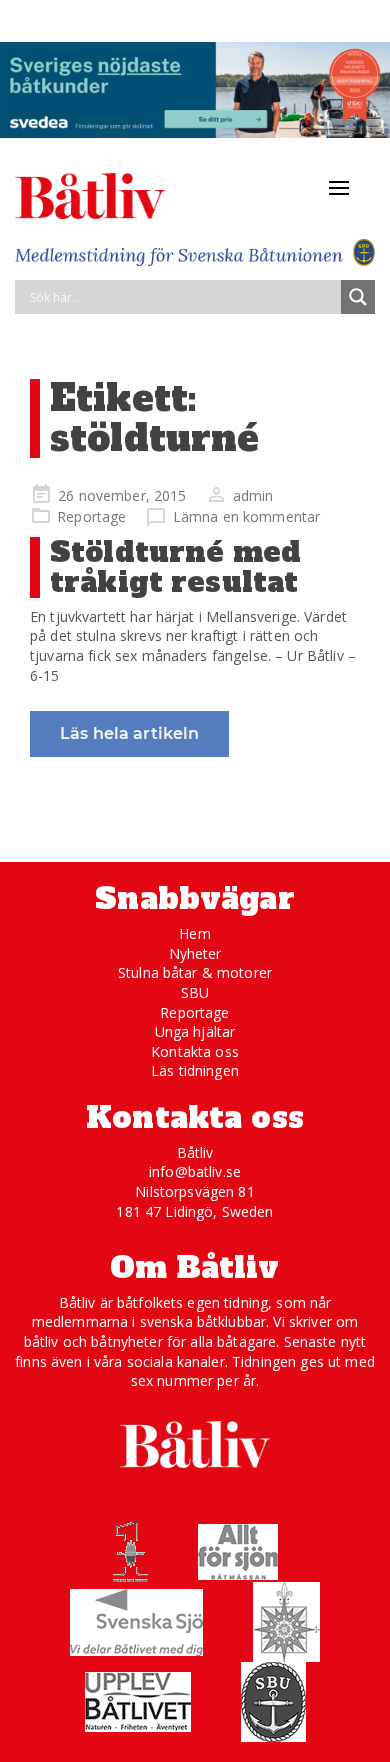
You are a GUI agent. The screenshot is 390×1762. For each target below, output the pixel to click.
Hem (194, 933)
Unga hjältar (195, 1031)
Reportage (91, 516)
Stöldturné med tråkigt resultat (175, 567)
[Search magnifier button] (358, 297)
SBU (195, 992)
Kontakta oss (195, 1051)
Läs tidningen (195, 1070)
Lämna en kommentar (247, 516)
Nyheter (195, 953)
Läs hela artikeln (129, 733)
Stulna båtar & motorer (195, 972)
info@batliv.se (195, 1171)
